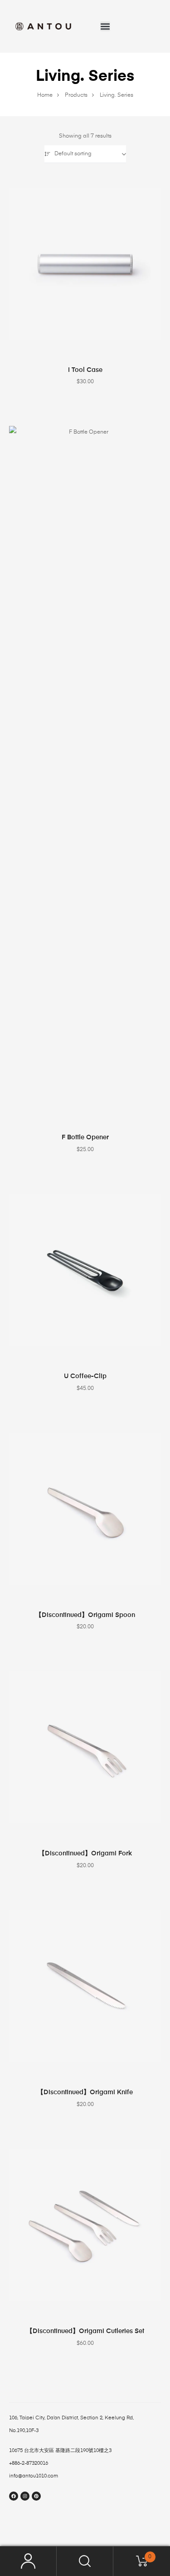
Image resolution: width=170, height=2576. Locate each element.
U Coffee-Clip (85, 1376)
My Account (28, 2561)
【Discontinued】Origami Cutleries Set (85, 2331)
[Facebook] (14, 2496)
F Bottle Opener (85, 1137)
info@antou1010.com (34, 2476)
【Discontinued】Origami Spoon (85, 1615)
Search (85, 2561)
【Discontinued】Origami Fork (85, 1854)
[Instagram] (25, 2496)
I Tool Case (85, 370)
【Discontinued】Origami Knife (85, 2092)
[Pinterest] (36, 2496)
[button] (105, 26)
